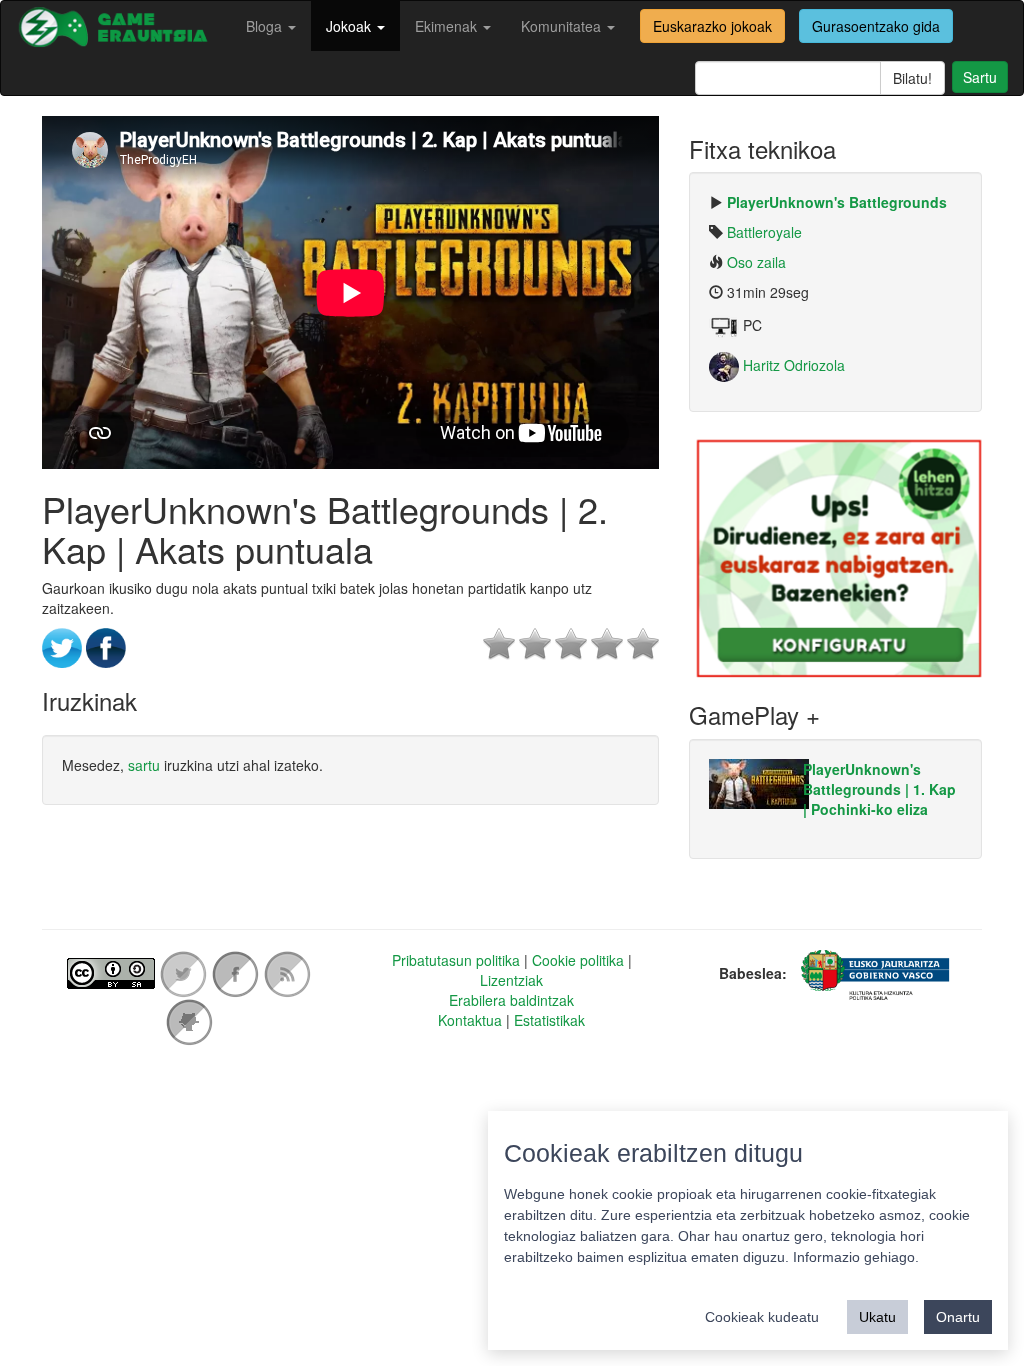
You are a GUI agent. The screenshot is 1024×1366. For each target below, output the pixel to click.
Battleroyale (764, 232)
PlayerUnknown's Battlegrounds (837, 202)
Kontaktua (470, 1020)
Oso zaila (756, 262)
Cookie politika (578, 960)
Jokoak (350, 26)
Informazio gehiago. (856, 1257)
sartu (144, 765)
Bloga (266, 26)
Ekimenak (448, 26)
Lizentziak (511, 980)
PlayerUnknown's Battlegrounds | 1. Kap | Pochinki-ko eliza (879, 789)
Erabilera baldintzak (511, 1000)
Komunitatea (563, 26)
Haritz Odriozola (792, 365)
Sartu (980, 77)
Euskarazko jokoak (712, 26)
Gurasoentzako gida (876, 26)
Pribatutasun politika (456, 960)
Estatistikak (549, 1020)
